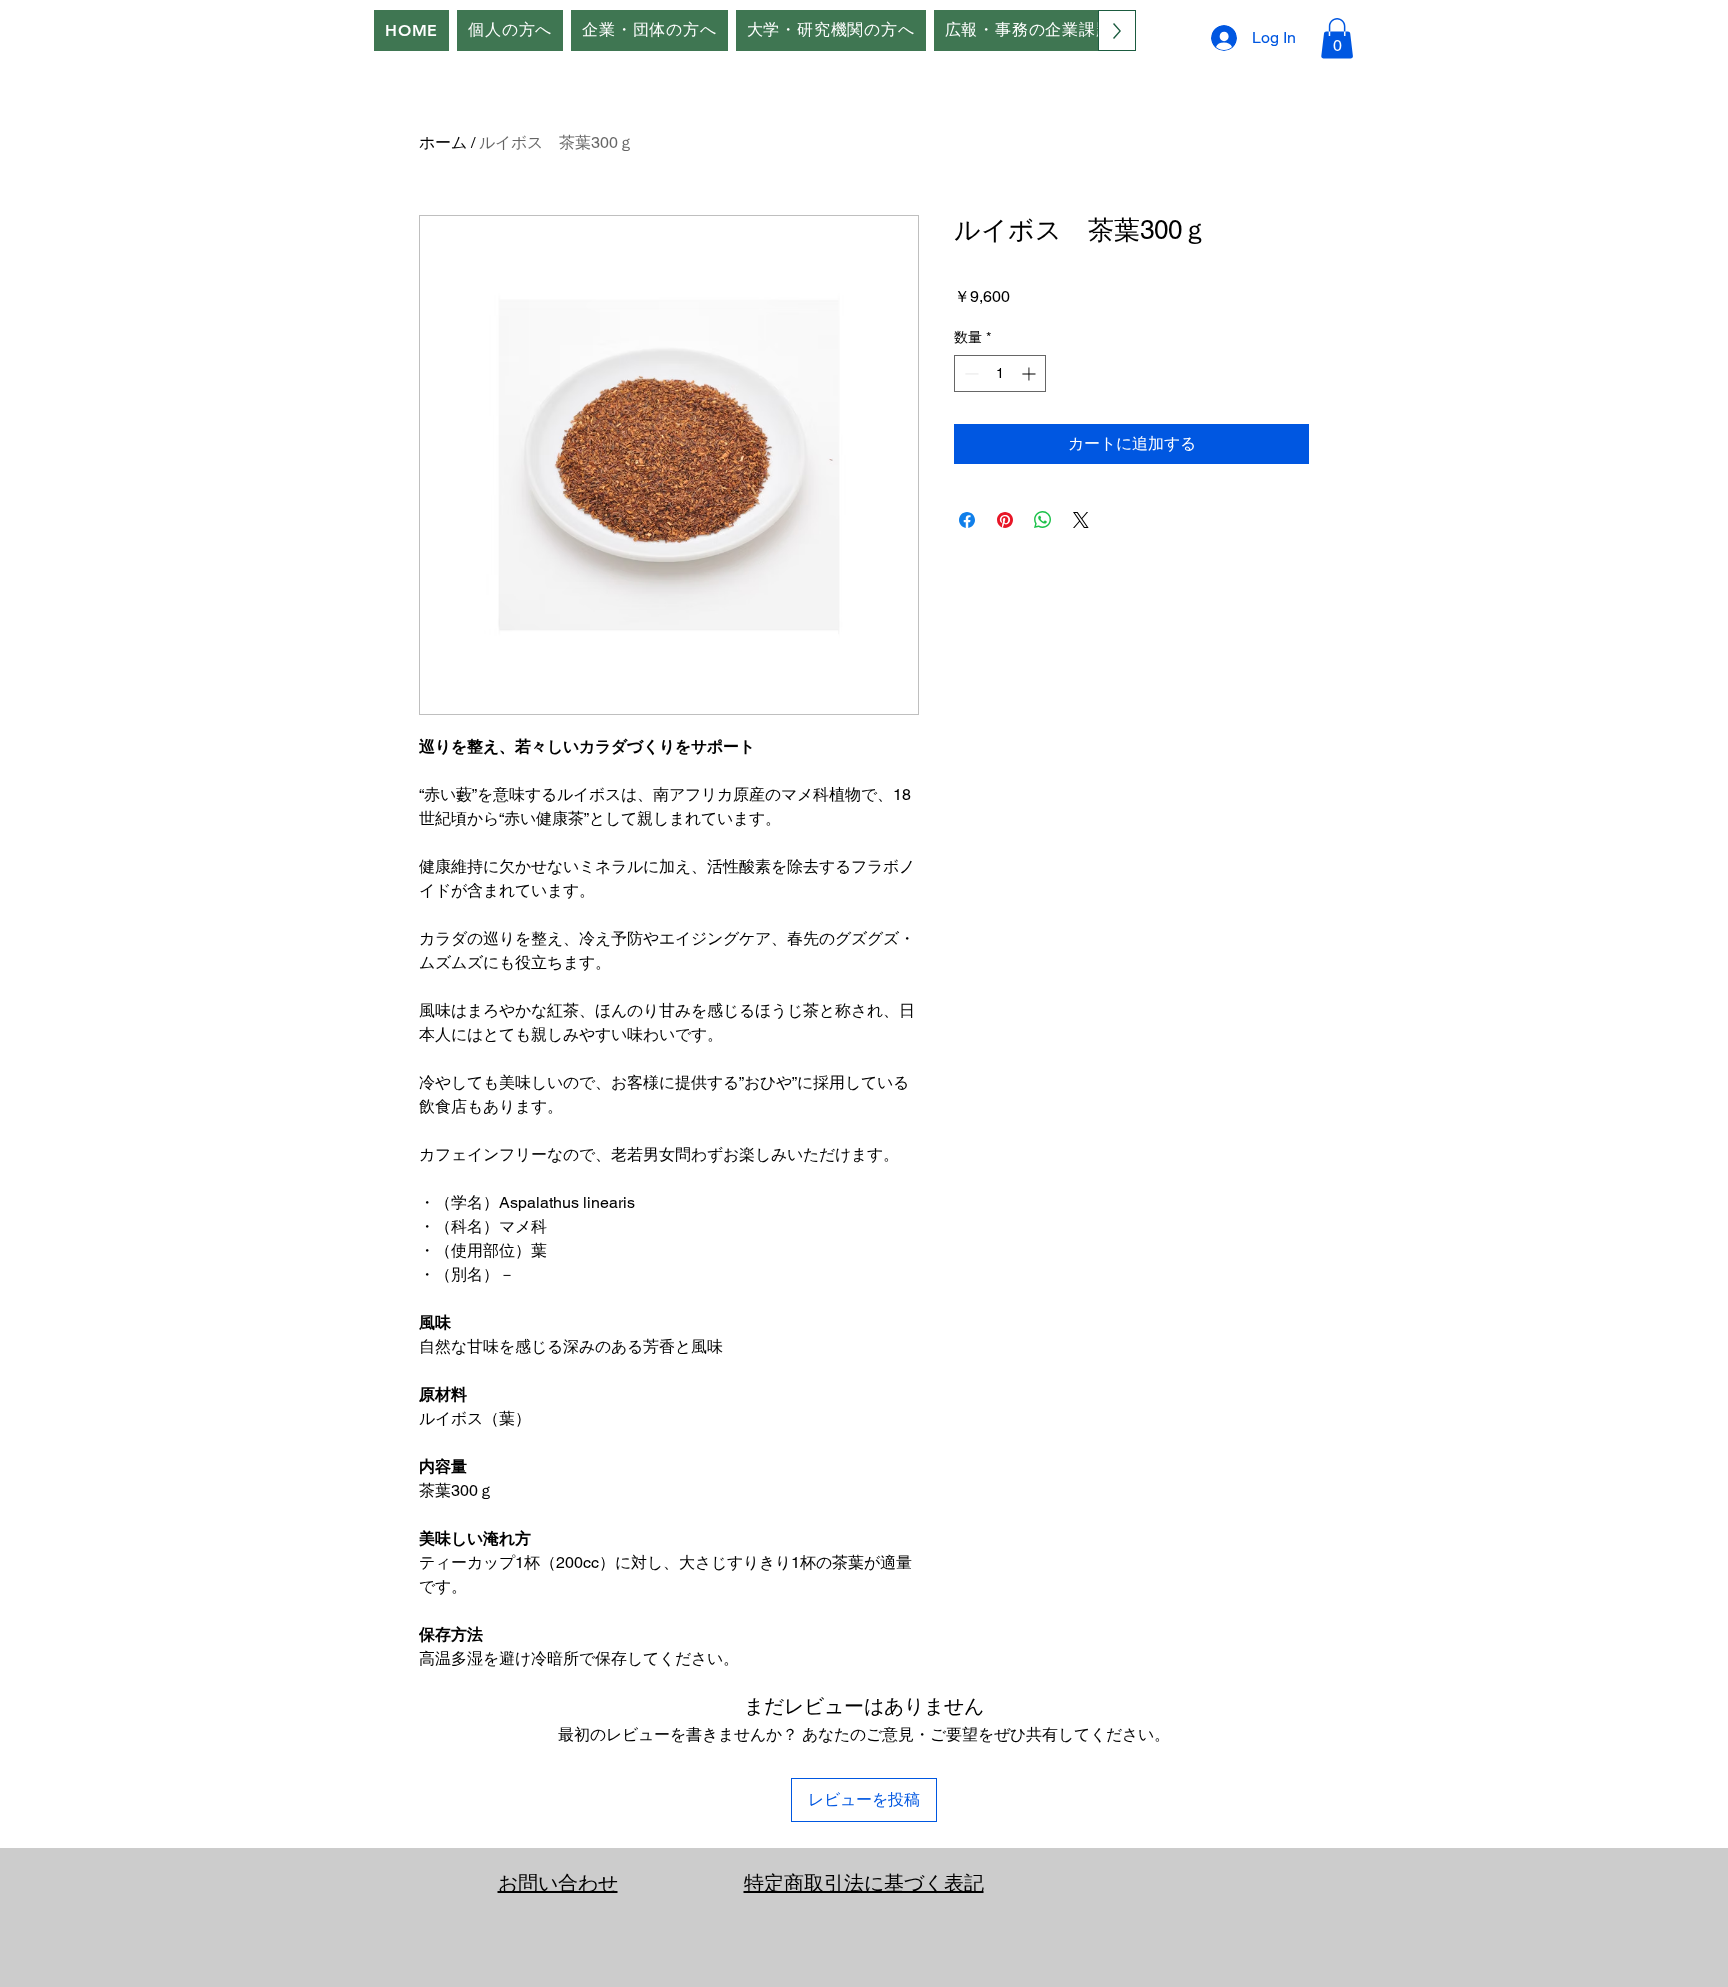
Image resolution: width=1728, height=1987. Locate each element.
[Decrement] (969, 373)
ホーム (443, 142)
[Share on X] (1081, 520)
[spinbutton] (1000, 373)
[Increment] (1030, 373)
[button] (1337, 38)
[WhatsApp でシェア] (1043, 520)
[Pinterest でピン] (1005, 520)
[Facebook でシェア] (967, 520)
